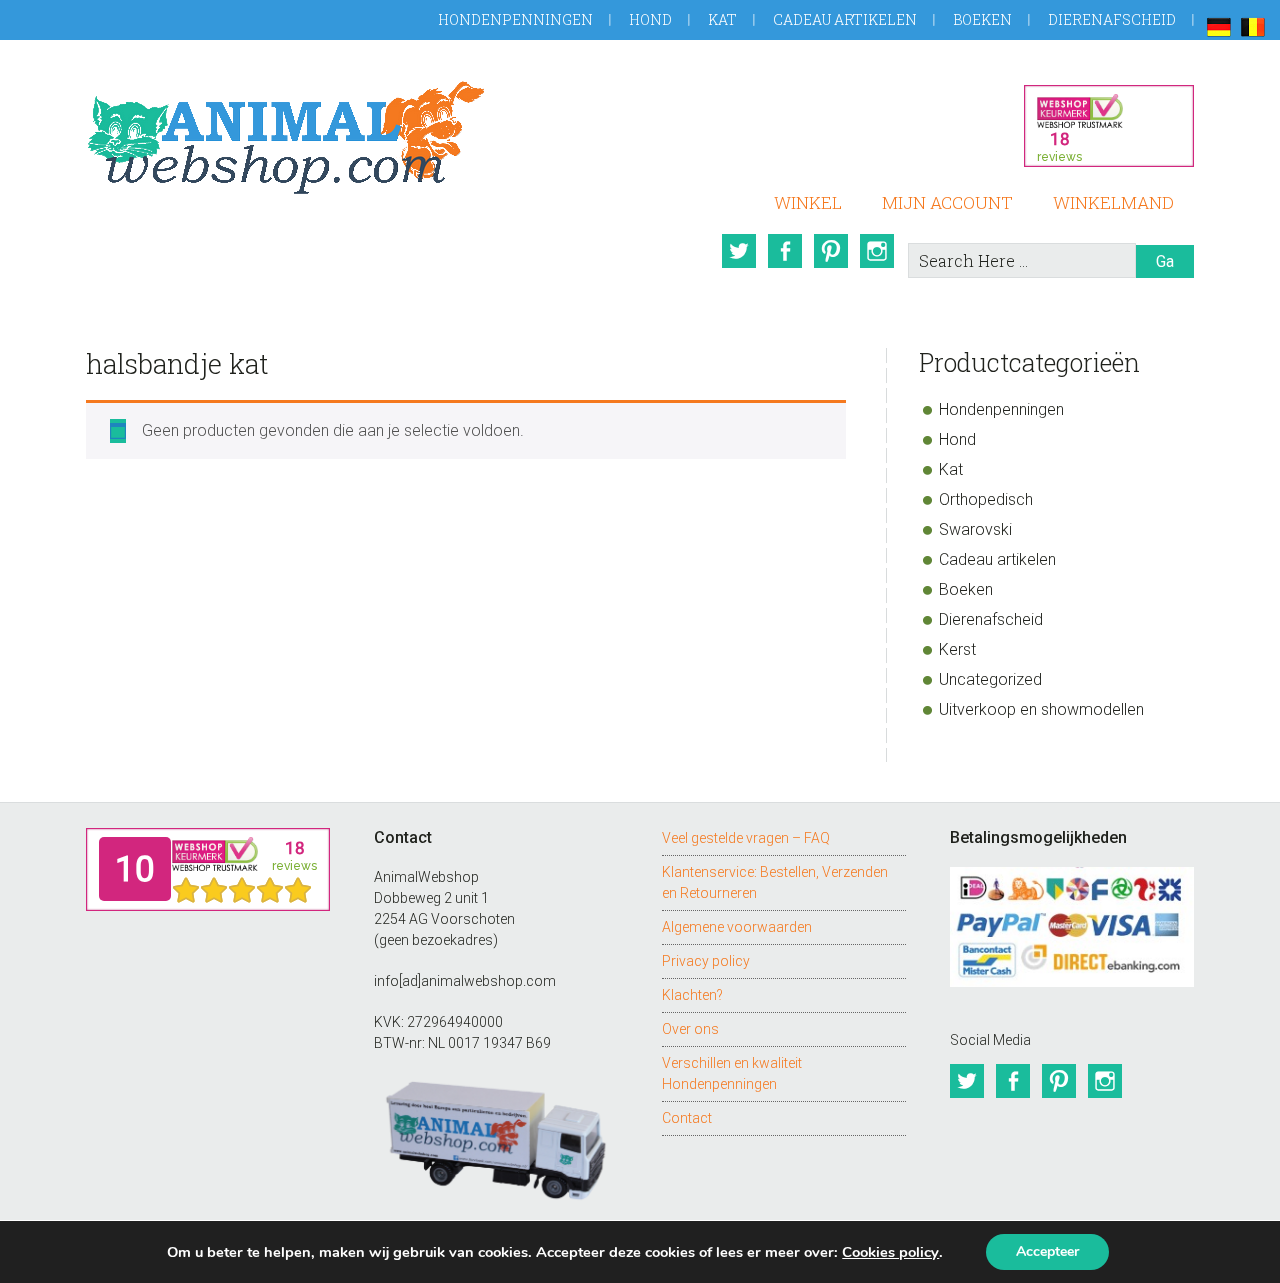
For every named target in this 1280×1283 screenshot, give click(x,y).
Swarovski (975, 529)
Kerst (957, 649)
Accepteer (1047, 1251)
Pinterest (831, 251)
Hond (650, 19)
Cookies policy (890, 1252)
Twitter (739, 251)
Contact (687, 1118)
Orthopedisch (986, 499)
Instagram (877, 251)
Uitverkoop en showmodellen (1041, 709)
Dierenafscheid (1112, 19)
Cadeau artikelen (845, 19)
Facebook (785, 251)
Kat (722, 19)
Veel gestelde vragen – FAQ (746, 838)
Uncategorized (990, 679)
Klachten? (692, 995)
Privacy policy (706, 961)
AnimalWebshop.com (286, 137)
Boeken (982, 19)
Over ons (690, 1029)
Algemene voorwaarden (737, 927)
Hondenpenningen (515, 19)
